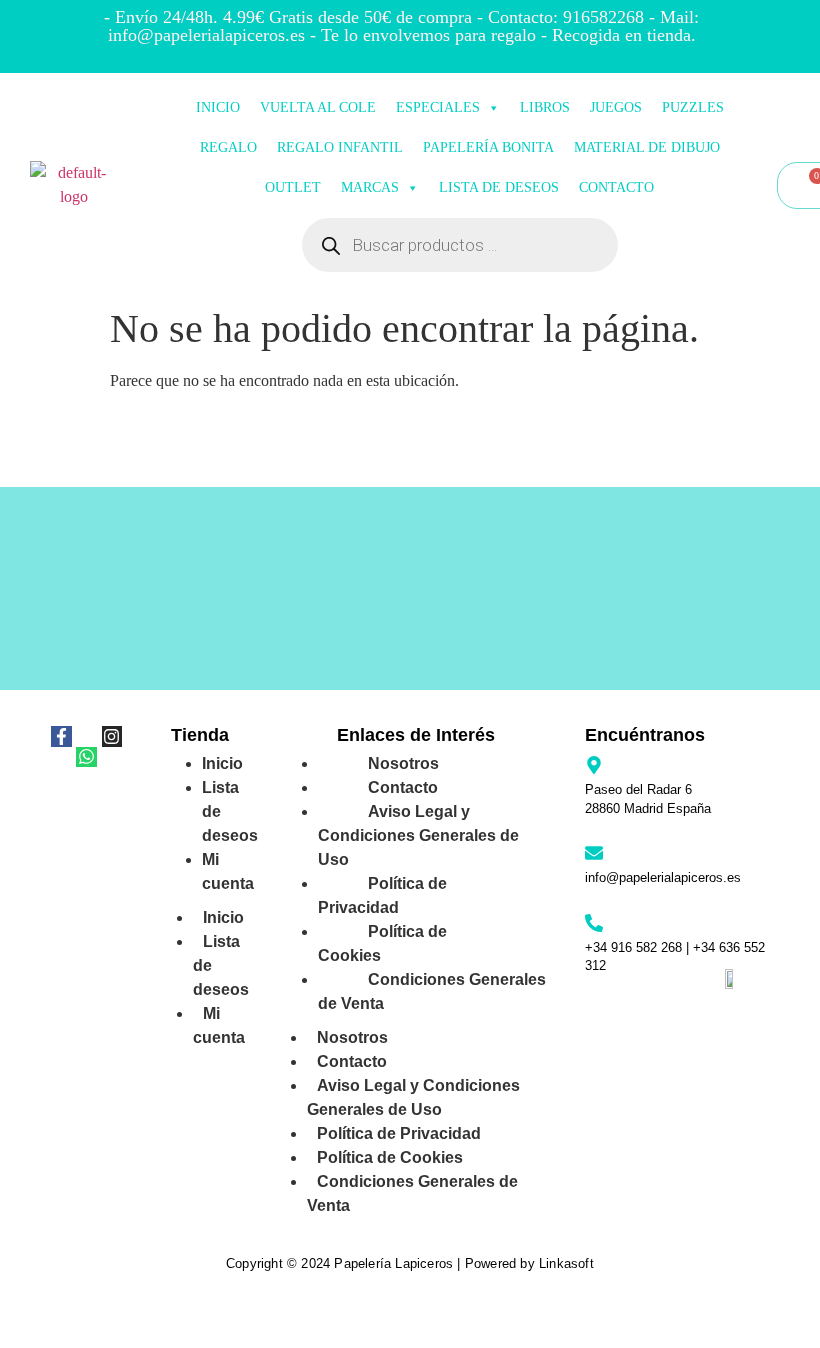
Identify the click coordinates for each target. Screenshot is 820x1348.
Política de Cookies (382, 943)
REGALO (228, 147)
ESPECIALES (438, 107)
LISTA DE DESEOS (499, 187)
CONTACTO (616, 187)
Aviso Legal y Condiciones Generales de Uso (418, 835)
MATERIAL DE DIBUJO (647, 147)
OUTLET (293, 187)
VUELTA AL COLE (318, 107)
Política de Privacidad (382, 895)
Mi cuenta (228, 871)
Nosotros (352, 1037)
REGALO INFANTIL (340, 147)
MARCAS (370, 187)
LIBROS (545, 107)
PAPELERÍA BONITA (488, 147)
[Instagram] (112, 736)
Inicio (223, 917)
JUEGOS (616, 107)
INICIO (218, 107)
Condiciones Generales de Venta (432, 991)
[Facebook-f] (61, 736)
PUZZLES (693, 107)
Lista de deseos (230, 811)
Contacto (352, 1061)
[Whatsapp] (86, 757)
